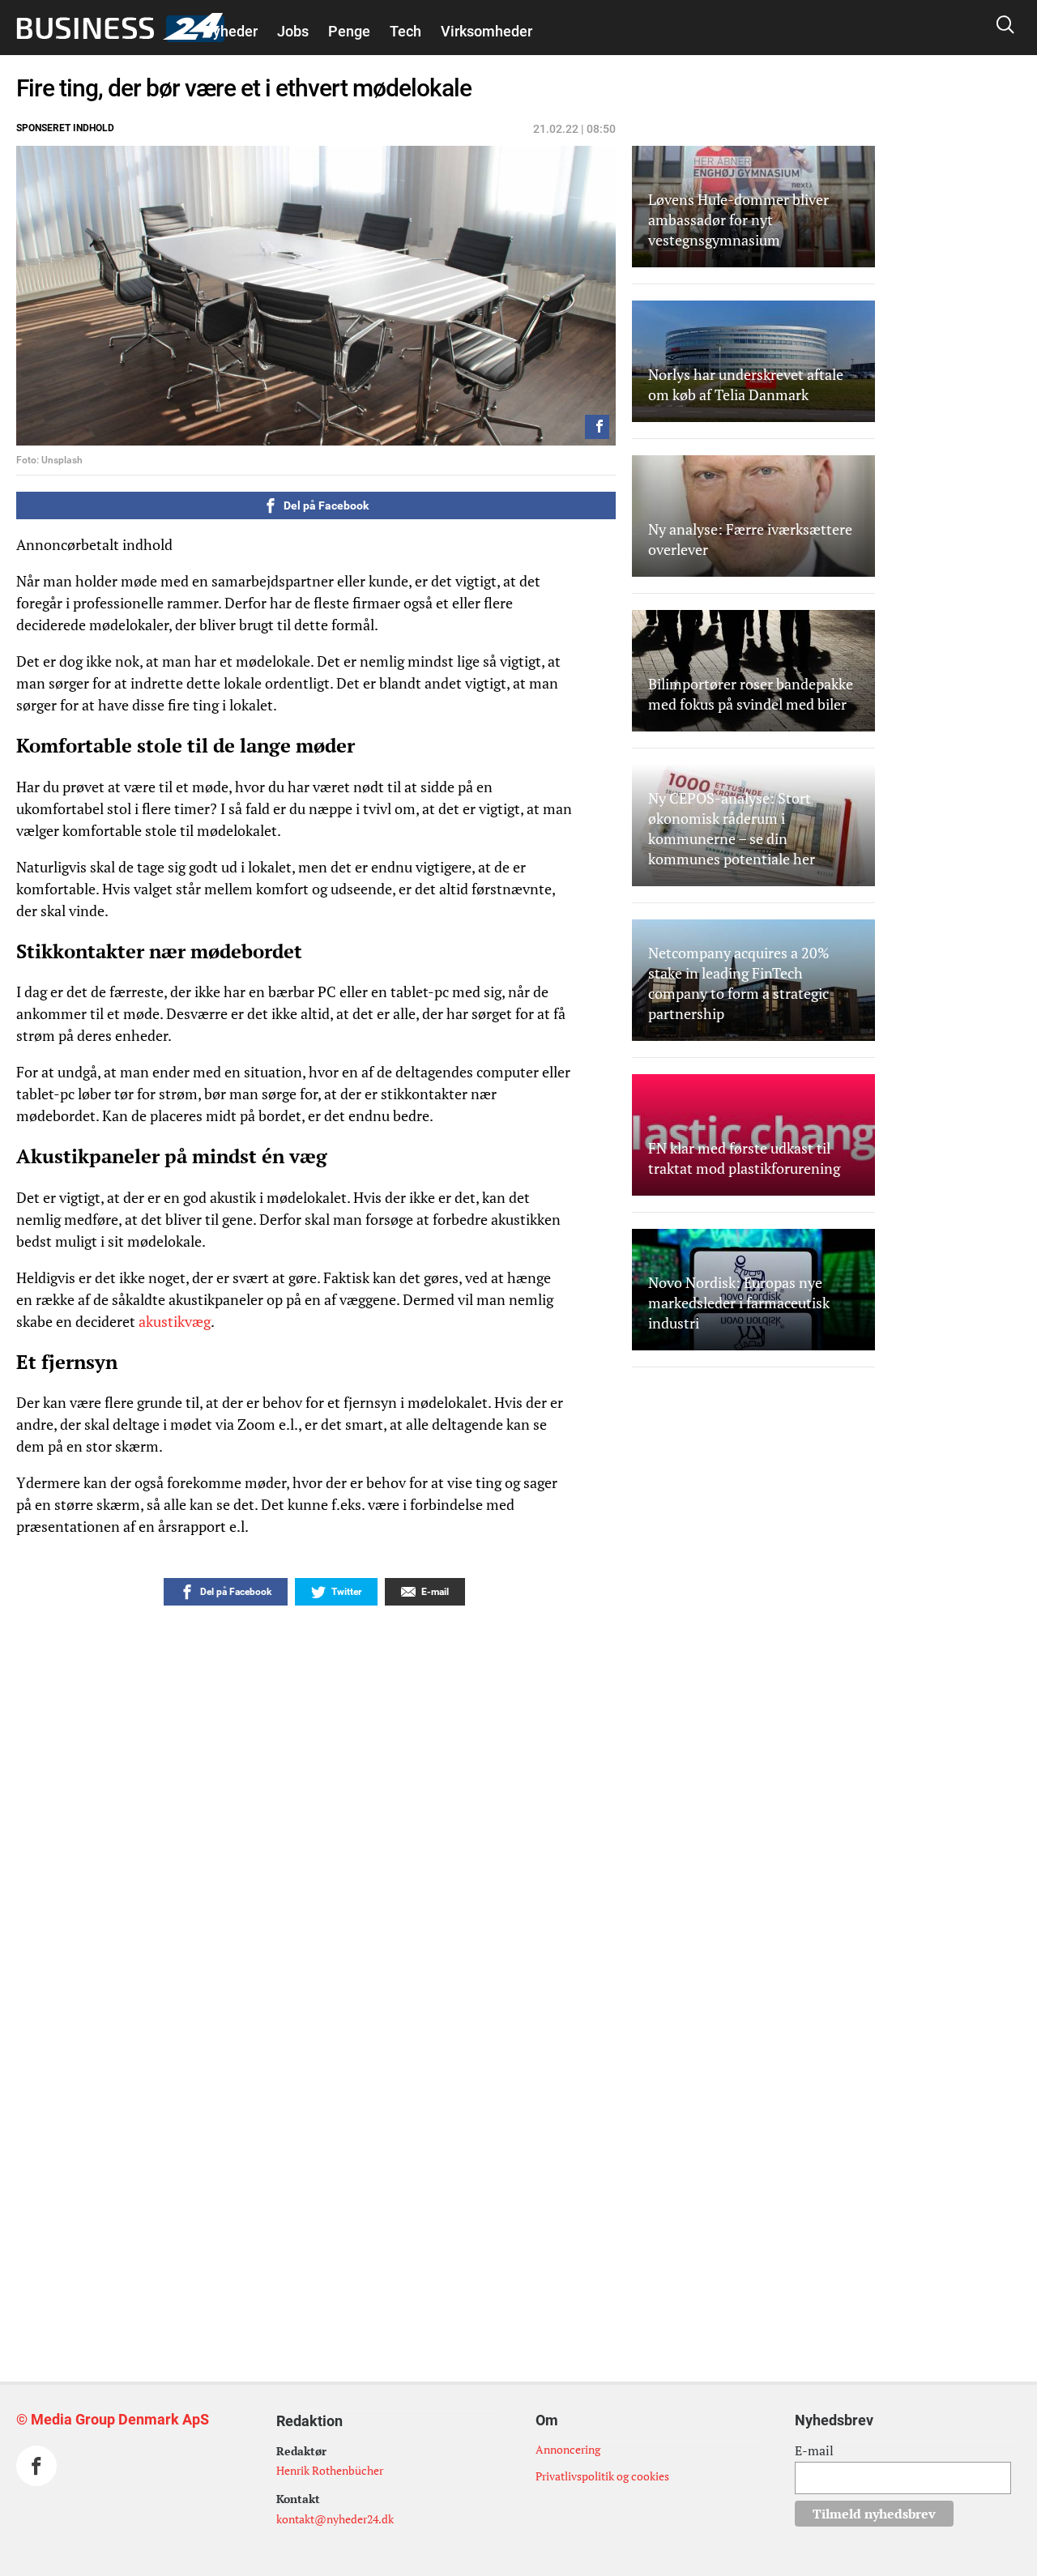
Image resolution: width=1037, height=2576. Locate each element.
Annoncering (568, 2449)
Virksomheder (486, 31)
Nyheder (230, 31)
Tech (405, 31)
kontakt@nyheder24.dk (335, 2519)
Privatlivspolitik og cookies (602, 2476)
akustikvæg (175, 1321)
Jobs (293, 31)
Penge (349, 31)
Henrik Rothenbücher (330, 2470)
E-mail (814, 2450)
